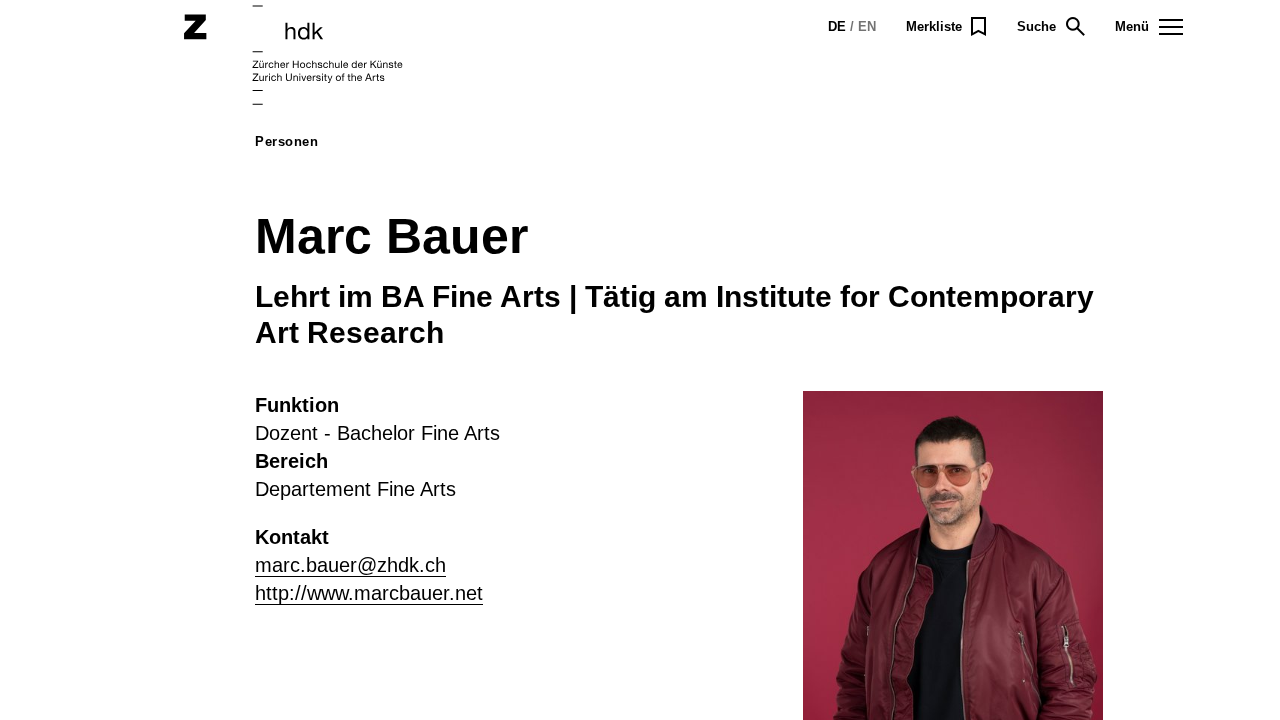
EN (867, 26)
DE (837, 26)
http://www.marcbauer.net (369, 593)
